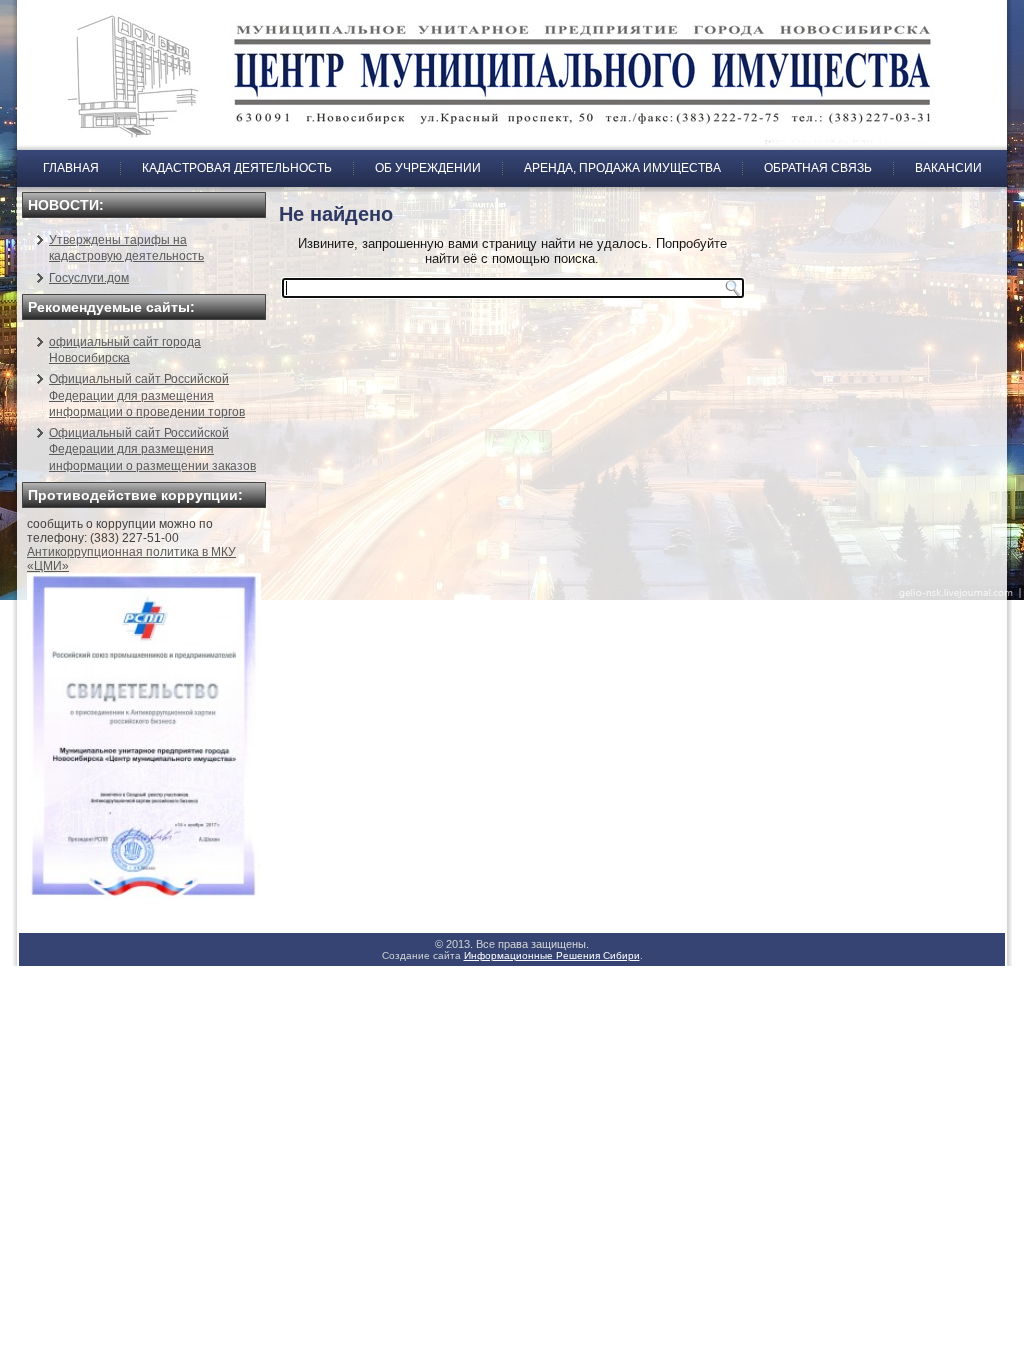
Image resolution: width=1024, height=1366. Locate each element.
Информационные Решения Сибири (552, 955)
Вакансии (948, 168)
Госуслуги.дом (89, 278)
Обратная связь (818, 168)
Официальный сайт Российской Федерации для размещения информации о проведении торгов (147, 395)
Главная (71, 168)
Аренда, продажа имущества (622, 168)
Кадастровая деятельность (237, 168)
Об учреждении (428, 168)
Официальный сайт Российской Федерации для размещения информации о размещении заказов (152, 449)
